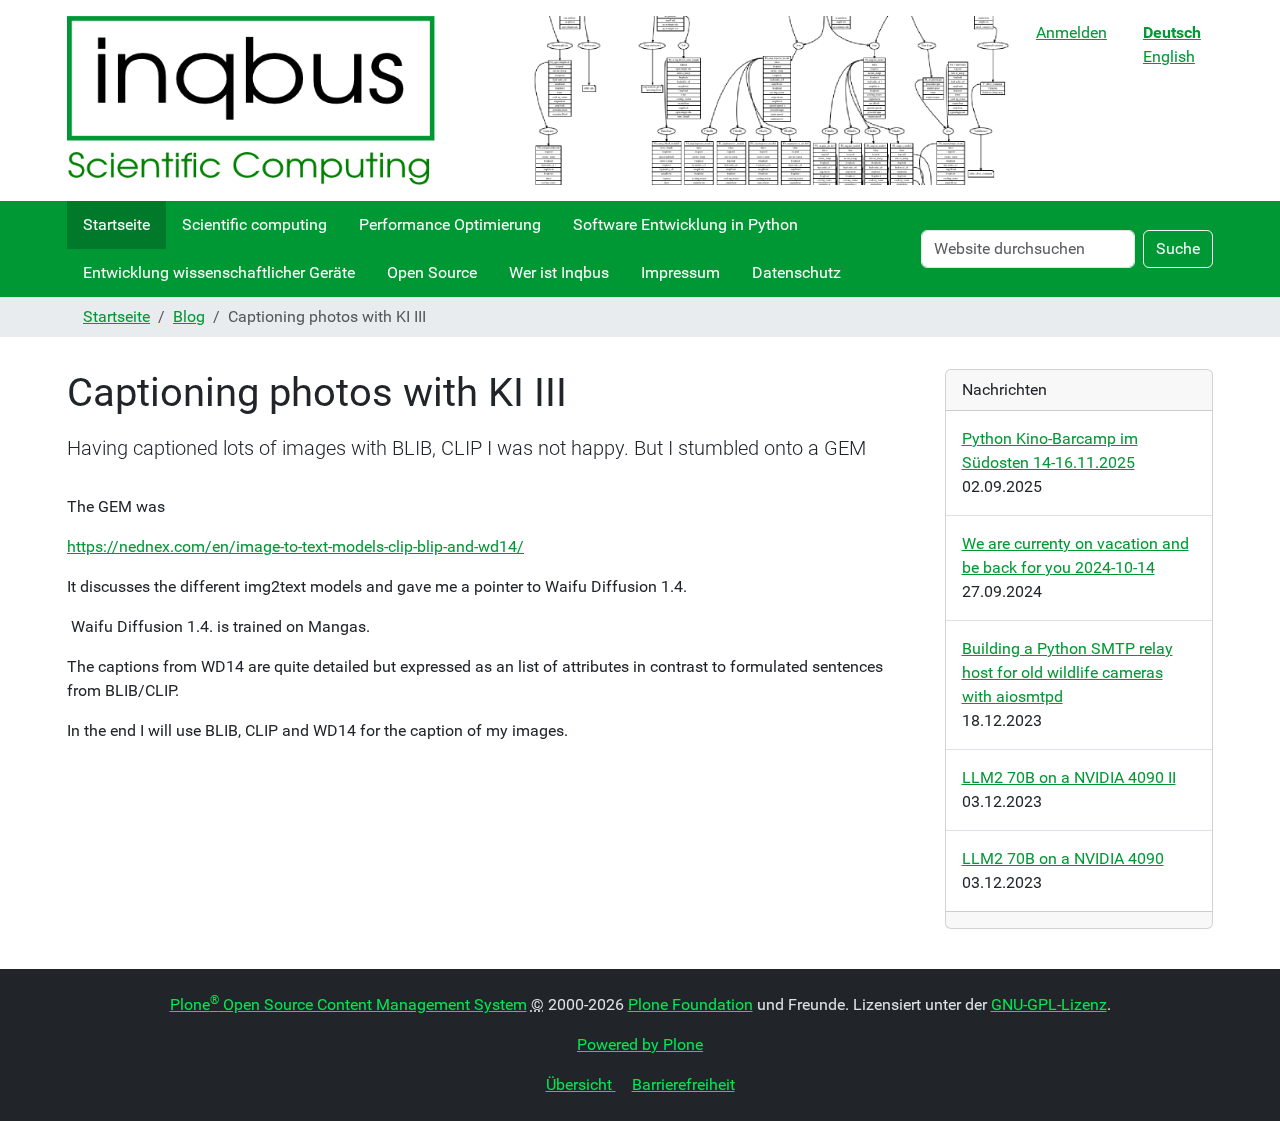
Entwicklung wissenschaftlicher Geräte (219, 272)
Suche (1178, 248)
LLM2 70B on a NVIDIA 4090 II (1069, 777)
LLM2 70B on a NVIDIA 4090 (1063, 858)
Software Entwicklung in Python (685, 224)
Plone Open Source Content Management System (348, 1004)
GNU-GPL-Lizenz (1049, 1004)
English (1169, 56)
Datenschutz (796, 272)
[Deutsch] (543, 100)
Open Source (432, 272)
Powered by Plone (640, 1044)
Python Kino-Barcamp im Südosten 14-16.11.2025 (1050, 450)
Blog (189, 316)
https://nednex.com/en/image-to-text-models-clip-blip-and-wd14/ (295, 546)
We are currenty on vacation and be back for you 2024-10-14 (1075, 555)
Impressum (680, 272)
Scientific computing (254, 224)
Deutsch (1172, 32)
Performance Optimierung (450, 224)
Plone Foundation (690, 1004)
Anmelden (1071, 32)
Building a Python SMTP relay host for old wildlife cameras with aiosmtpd (1067, 672)
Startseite (116, 224)
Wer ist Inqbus (559, 272)
